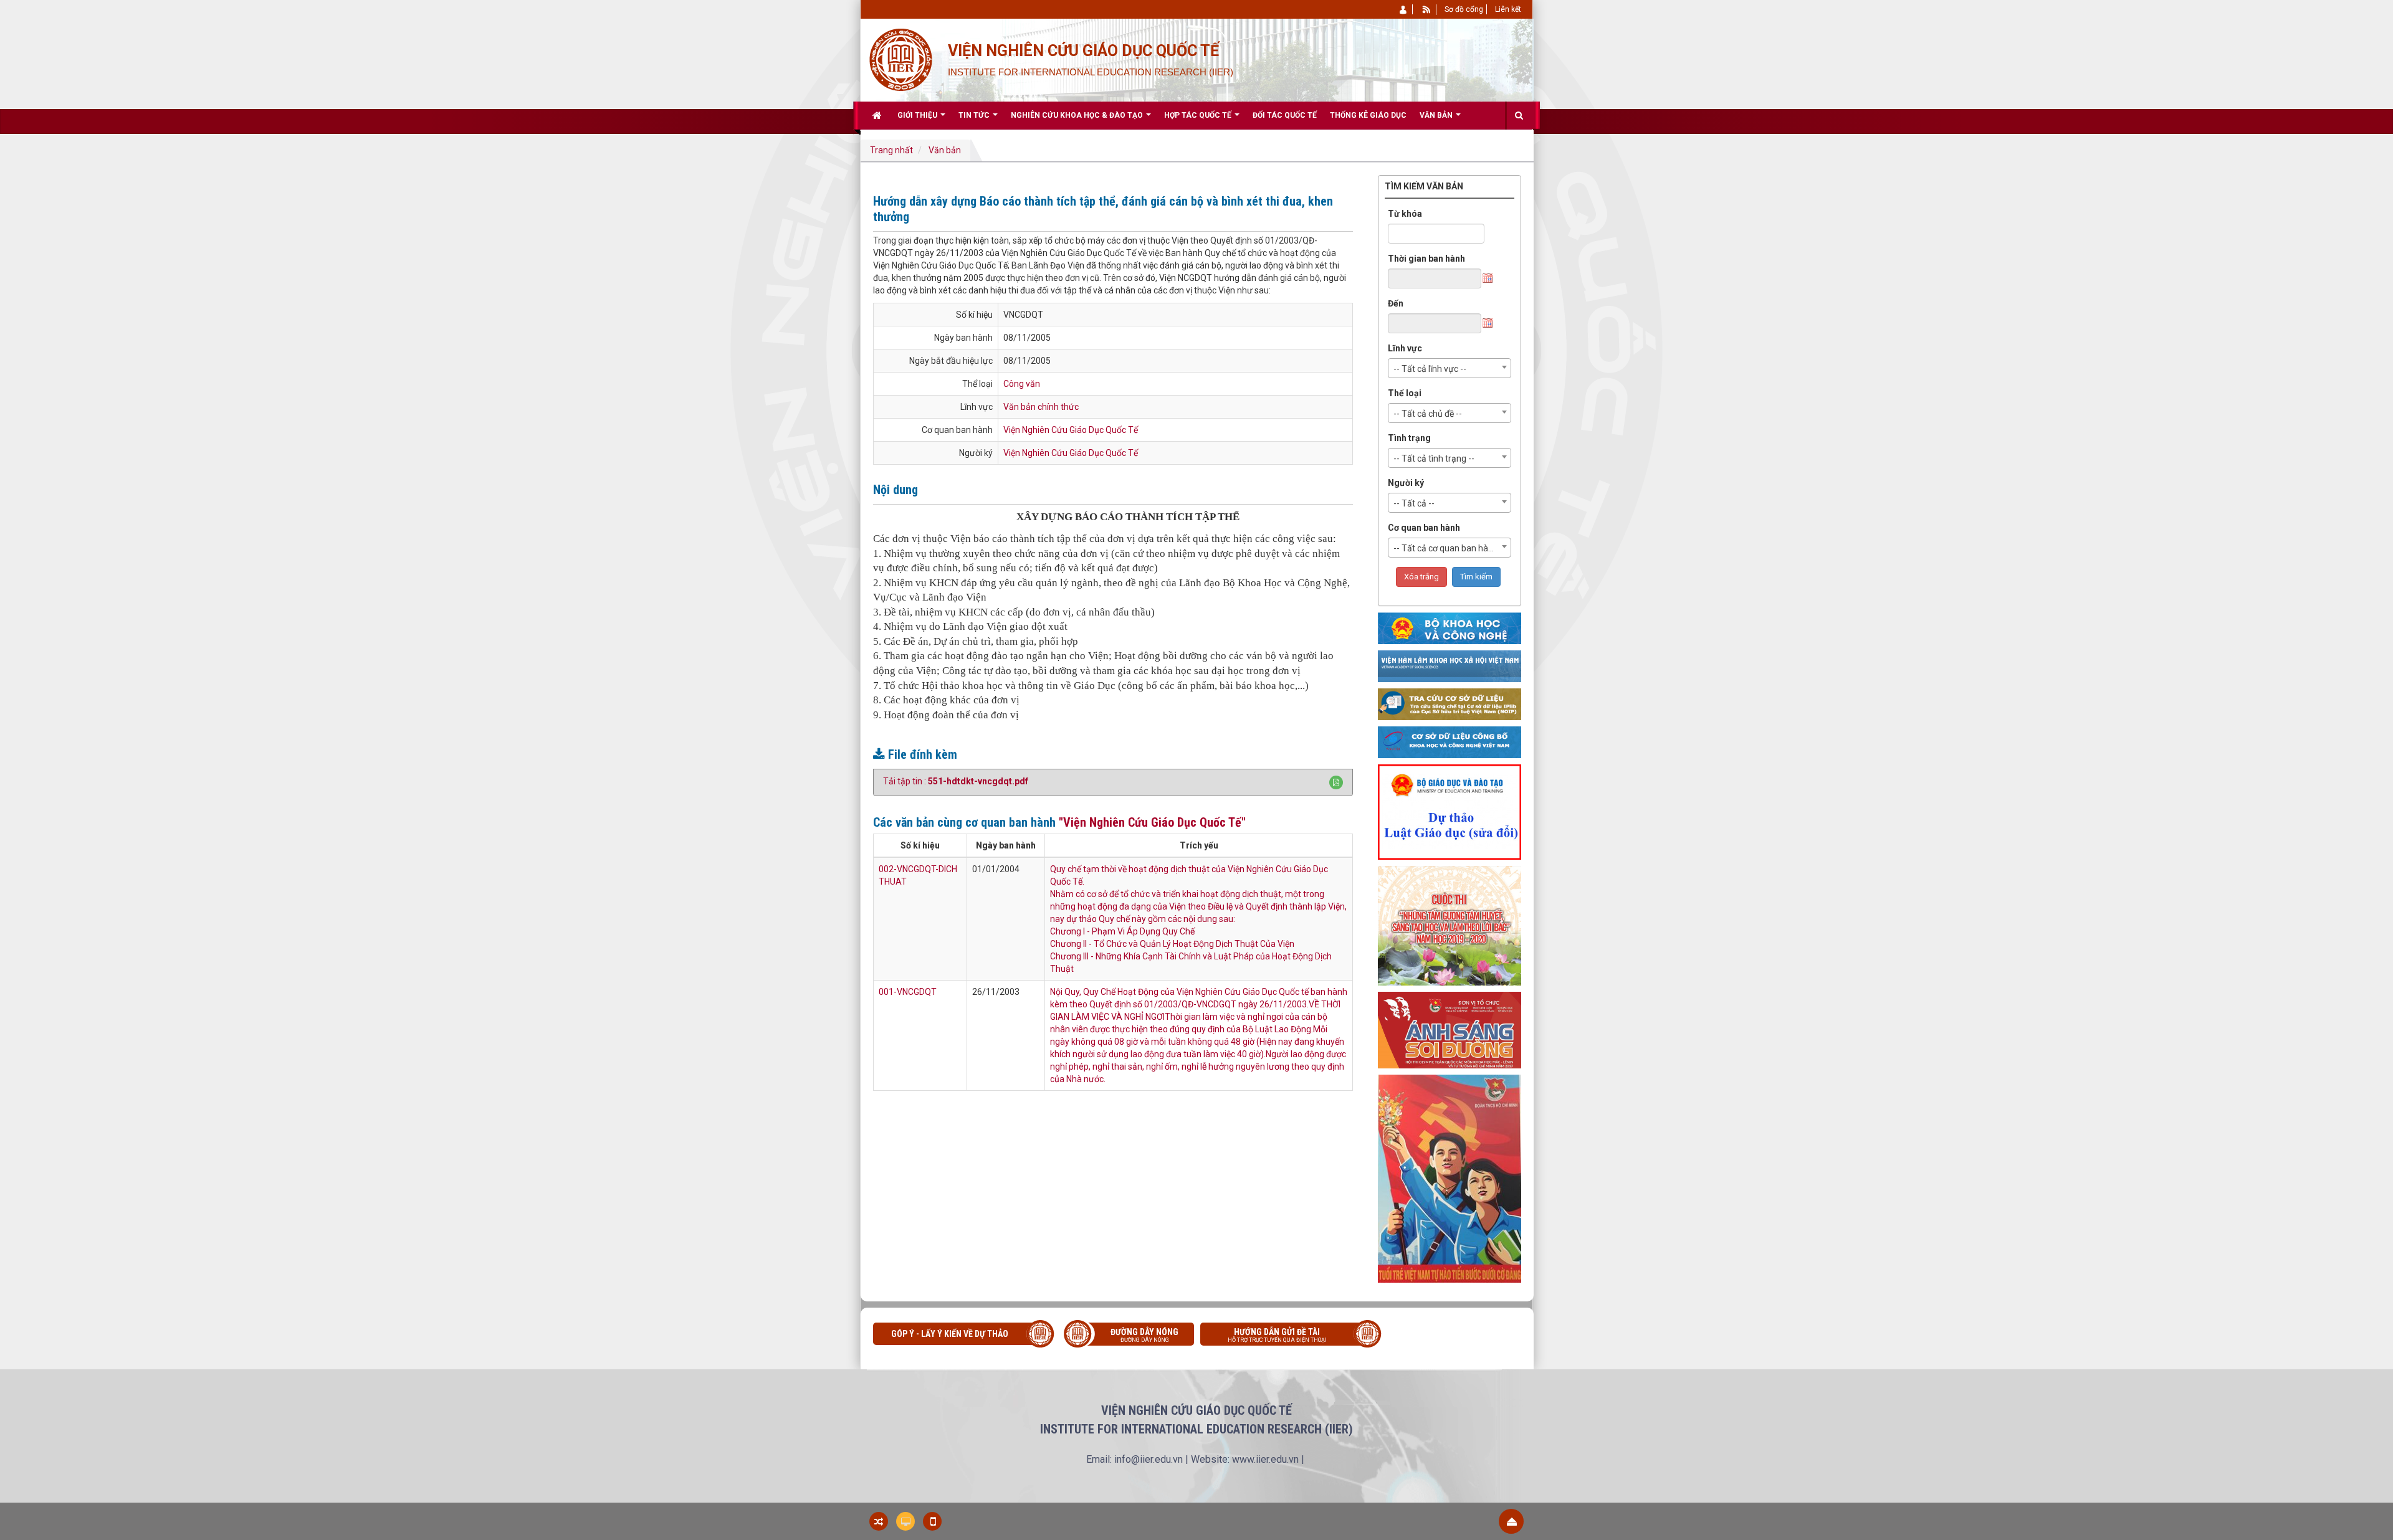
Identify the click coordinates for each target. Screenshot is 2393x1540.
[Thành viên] (1404, 9)
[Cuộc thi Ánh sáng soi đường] (1450, 1030)
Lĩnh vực (1405, 348)
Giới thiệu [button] (918, 115)
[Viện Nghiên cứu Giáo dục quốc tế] (900, 59)
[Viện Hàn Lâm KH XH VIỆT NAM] (1450, 666)
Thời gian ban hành (1426, 259)
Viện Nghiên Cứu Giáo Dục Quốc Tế (1071, 430)
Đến (1396, 303)
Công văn (1022, 384)
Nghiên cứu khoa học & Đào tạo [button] (1078, 115)
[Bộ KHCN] (1450, 628)
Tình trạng (1409, 438)
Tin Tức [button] (975, 115)
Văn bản (945, 150)
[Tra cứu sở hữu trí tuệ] (1450, 704)
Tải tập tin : (956, 781)
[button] (1336, 782)
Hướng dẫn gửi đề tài (1277, 1335)
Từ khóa (1405, 214)
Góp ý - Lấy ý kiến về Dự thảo (950, 1334)
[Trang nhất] (878, 115)
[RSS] (1427, 9)
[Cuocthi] (1450, 925)
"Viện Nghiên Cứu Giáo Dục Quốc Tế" (1152, 822)
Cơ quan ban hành (1424, 528)
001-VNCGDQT (908, 992)
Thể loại (1405, 393)
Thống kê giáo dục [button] (1368, 115)
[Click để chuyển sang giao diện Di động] (932, 1521)
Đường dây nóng (1144, 1335)
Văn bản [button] (1437, 115)
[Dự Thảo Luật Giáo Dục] (1450, 812)
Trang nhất (891, 150)
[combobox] (1450, 368)
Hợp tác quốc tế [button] (1199, 115)
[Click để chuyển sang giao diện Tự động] (879, 1521)
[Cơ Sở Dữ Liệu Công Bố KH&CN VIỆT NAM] (1450, 742)
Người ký (1406, 483)
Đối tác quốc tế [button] (1285, 115)
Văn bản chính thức (1041, 407)
